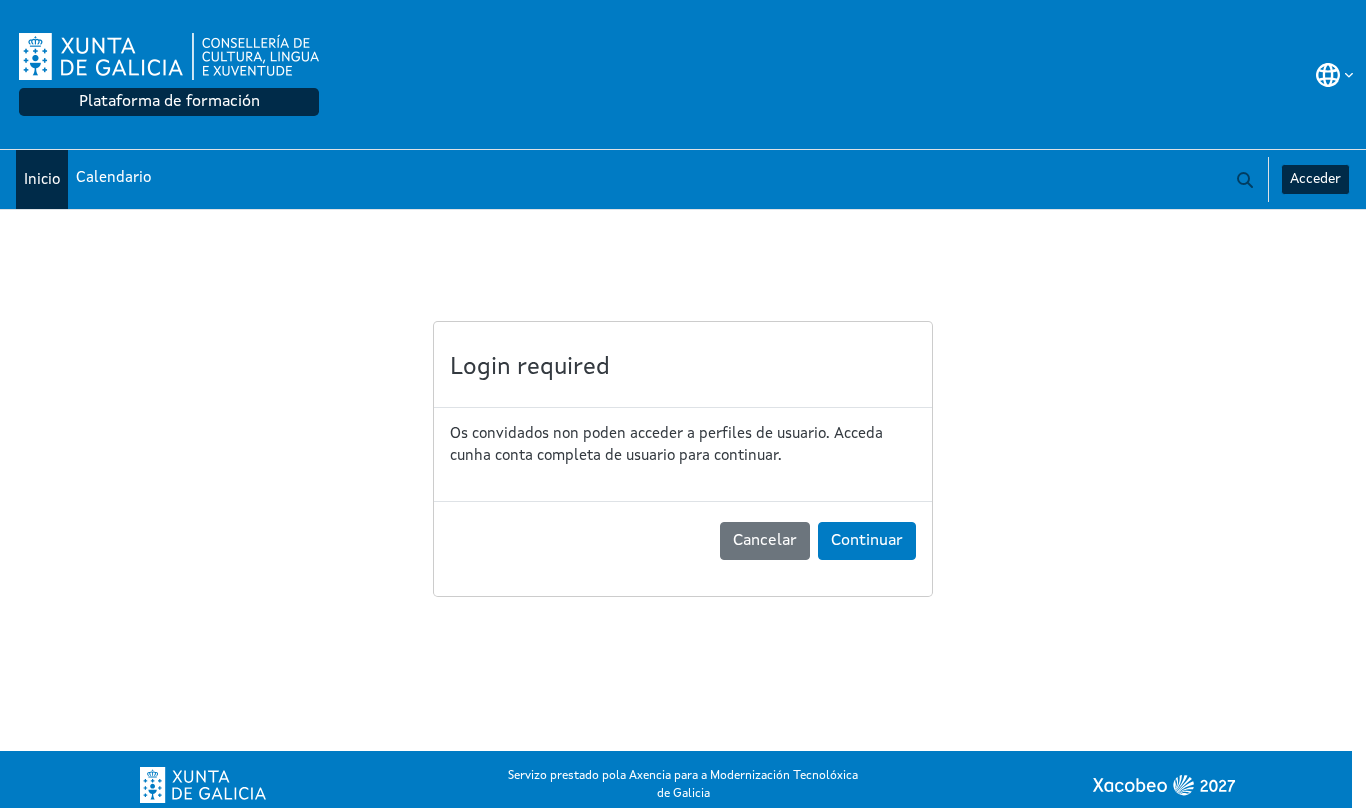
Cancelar (765, 541)
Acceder (1315, 179)
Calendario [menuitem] (113, 178)
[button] (1334, 75)
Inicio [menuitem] (42, 180)
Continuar (867, 541)
